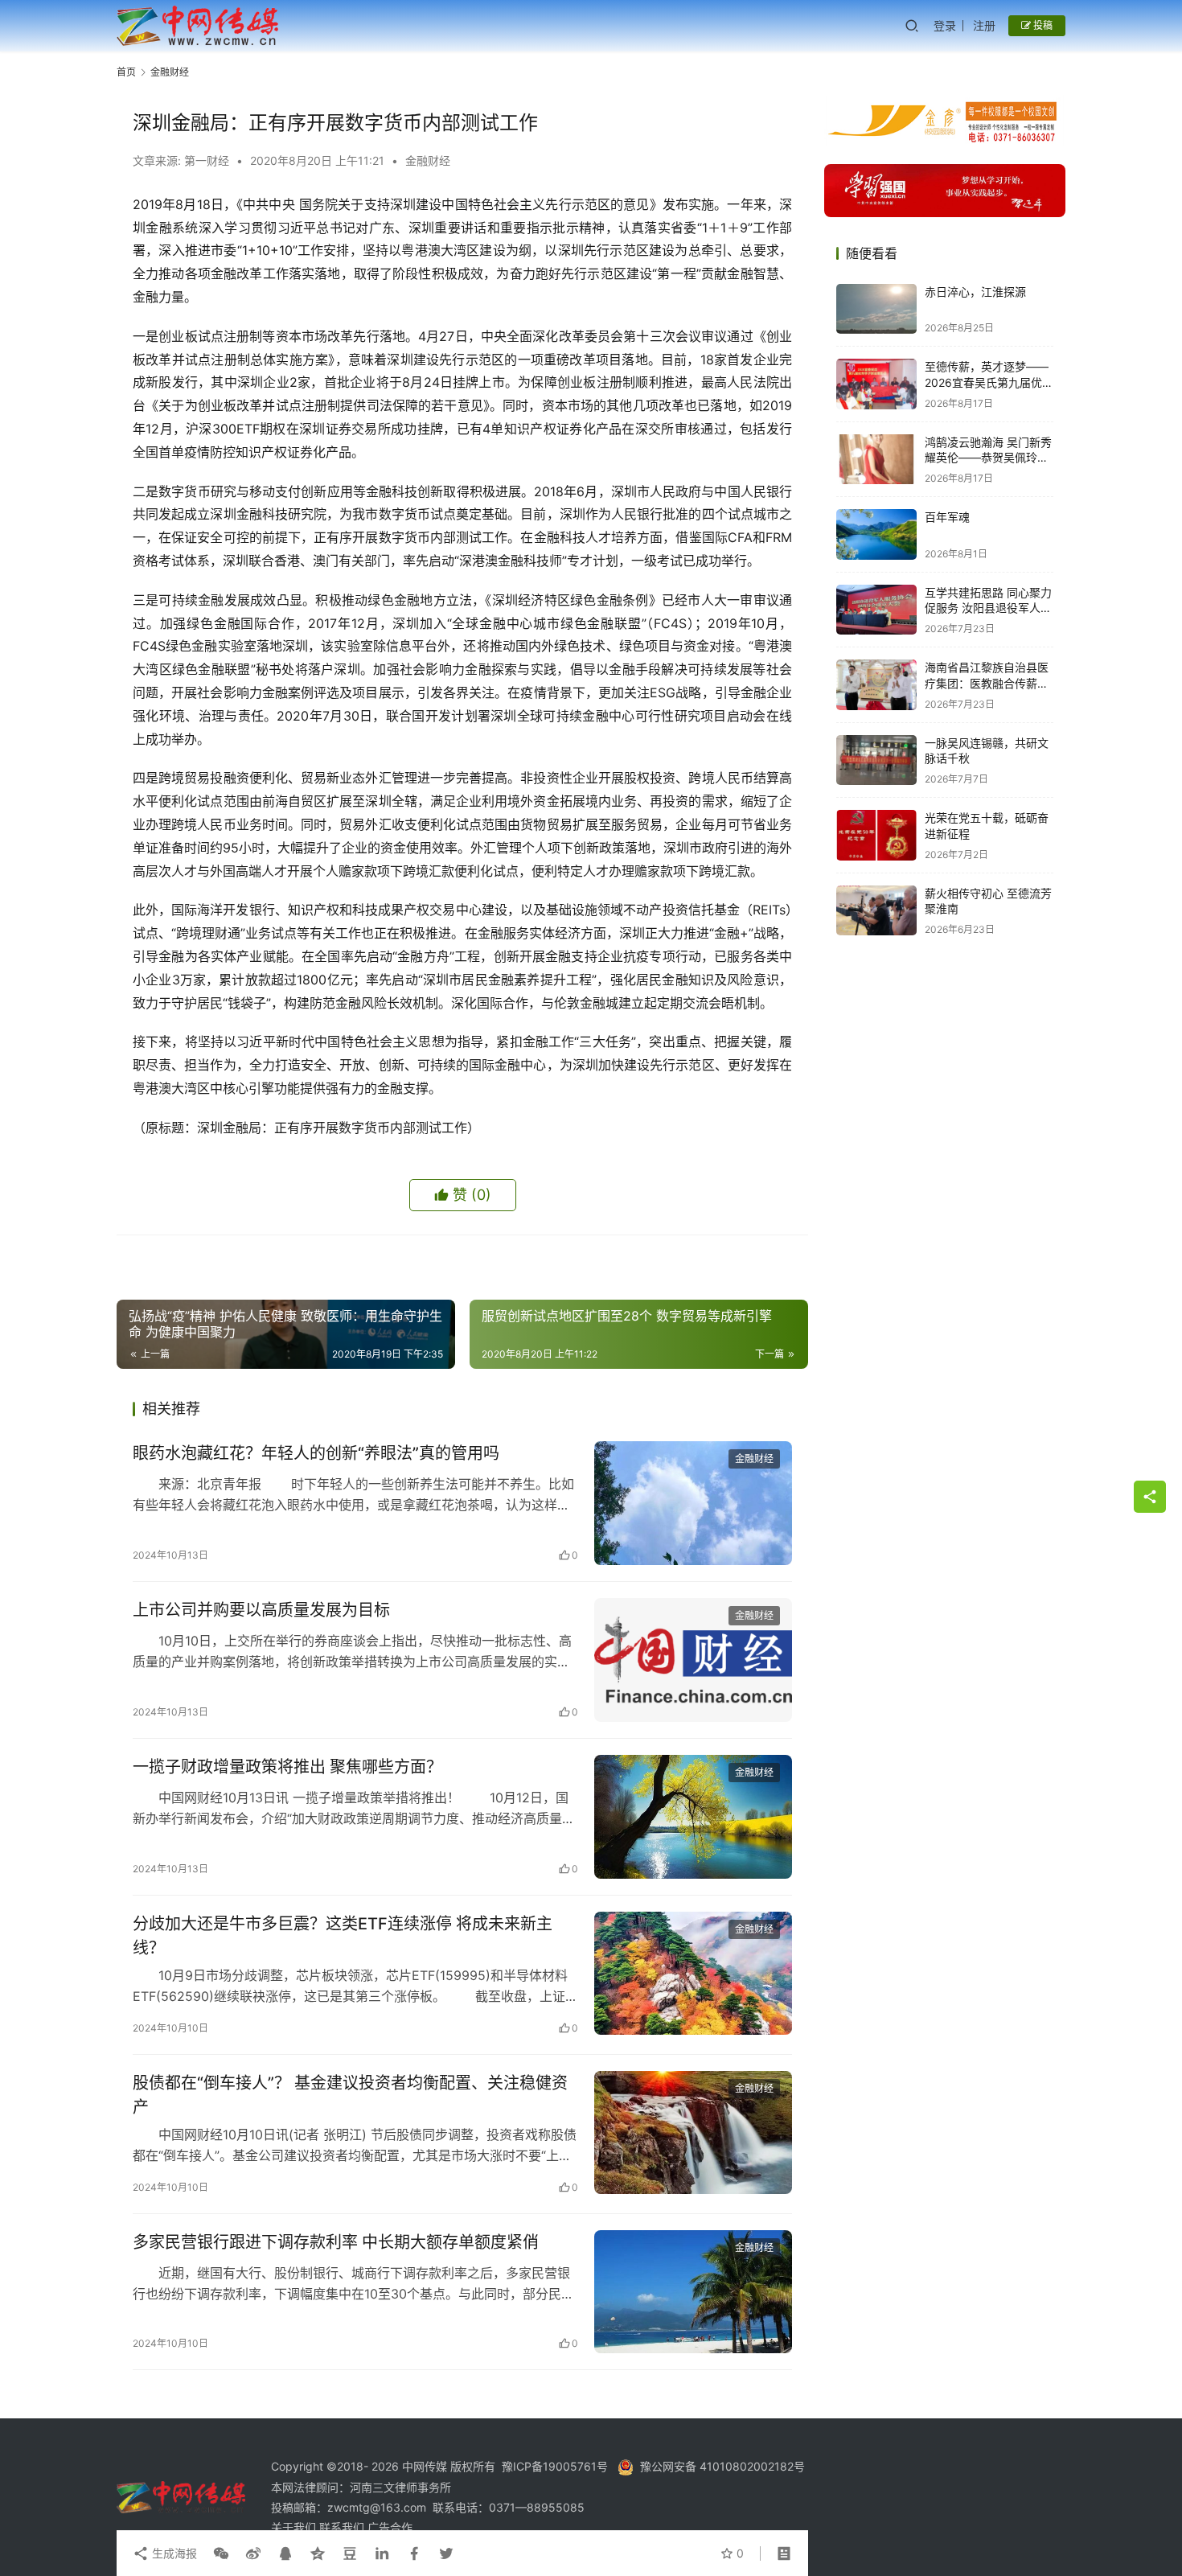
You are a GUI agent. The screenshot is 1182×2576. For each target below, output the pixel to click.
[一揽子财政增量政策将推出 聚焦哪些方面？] (693, 1817)
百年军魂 (947, 517)
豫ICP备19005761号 (555, 2466)
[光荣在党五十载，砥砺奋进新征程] (876, 835)
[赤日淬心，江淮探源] (876, 309)
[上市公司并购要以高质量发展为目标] (693, 1660)
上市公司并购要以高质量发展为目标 (261, 1610)
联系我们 (343, 2527)
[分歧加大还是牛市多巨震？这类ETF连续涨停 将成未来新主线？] (693, 1974)
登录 (945, 25)
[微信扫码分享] (221, 2553)
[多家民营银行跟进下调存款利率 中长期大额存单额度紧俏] (693, 2292)
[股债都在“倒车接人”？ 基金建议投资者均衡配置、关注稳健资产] (693, 2133)
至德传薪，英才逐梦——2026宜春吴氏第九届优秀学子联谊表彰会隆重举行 (989, 382)
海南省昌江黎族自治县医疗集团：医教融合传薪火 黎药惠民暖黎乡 (987, 683)
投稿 (1042, 25)
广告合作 (390, 2527)
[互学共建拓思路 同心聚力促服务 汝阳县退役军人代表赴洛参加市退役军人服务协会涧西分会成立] (876, 610)
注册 (984, 25)
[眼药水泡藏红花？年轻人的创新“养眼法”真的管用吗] (693, 1503)
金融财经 (428, 160)
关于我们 (295, 2527)
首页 (126, 72)
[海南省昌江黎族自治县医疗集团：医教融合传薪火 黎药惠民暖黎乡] (876, 685)
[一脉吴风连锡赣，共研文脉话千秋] (876, 760)
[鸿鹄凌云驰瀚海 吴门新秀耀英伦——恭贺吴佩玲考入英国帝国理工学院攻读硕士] (876, 460)
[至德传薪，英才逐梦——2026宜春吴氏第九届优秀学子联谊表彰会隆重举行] (876, 384)
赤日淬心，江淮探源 (975, 292)
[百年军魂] (876, 534)
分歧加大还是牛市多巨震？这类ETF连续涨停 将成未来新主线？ (343, 1935)
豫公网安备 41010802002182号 (722, 2466)
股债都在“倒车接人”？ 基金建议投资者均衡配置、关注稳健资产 (350, 2095)
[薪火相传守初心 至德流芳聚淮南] (876, 911)
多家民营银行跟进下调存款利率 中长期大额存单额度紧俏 (336, 2242)
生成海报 (173, 2553)
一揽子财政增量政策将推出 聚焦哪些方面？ (287, 1767)
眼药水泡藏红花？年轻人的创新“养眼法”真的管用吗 (316, 1453)
